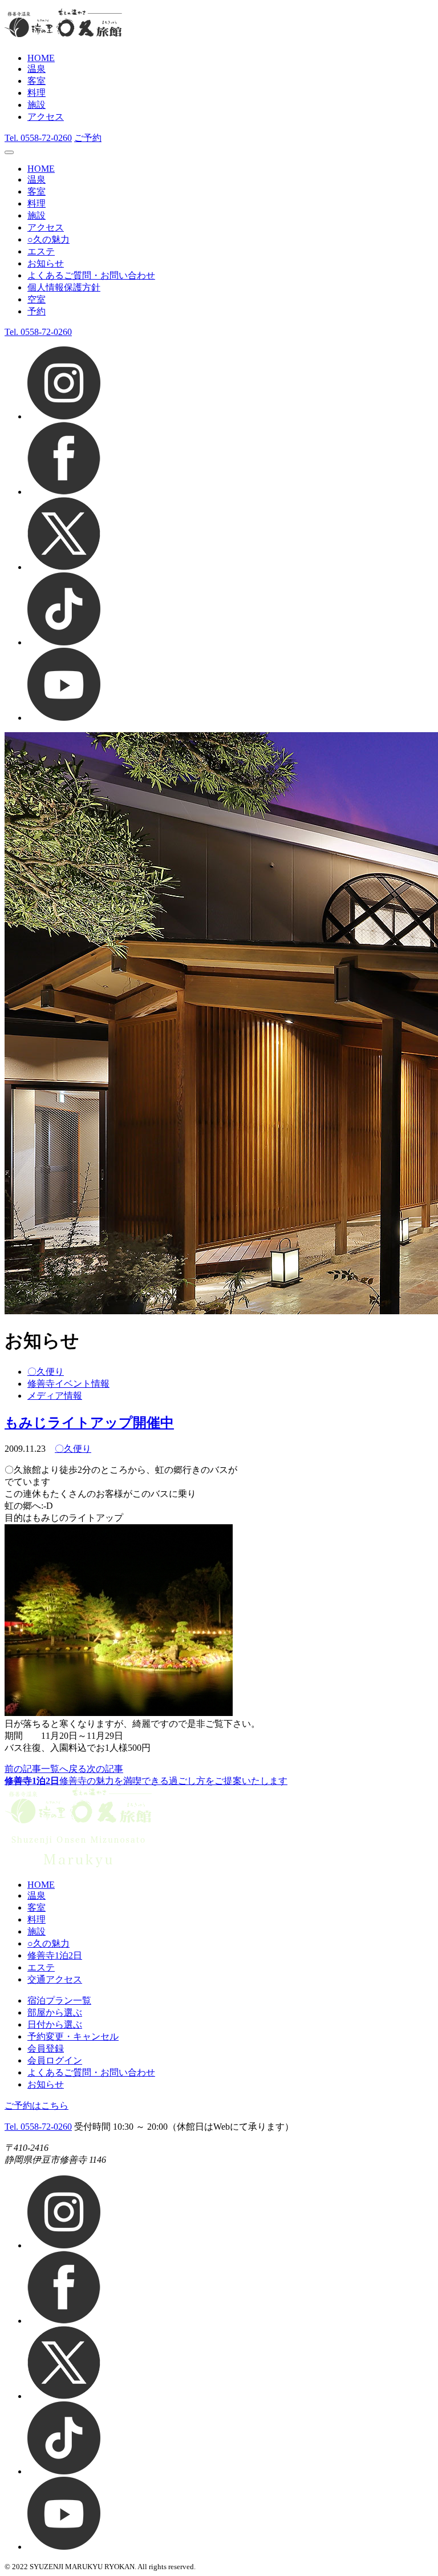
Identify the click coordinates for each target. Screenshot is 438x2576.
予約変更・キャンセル (73, 2036)
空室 (36, 299)
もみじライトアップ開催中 (89, 1423)
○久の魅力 (48, 239)
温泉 (36, 69)
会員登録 (46, 2048)
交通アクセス (55, 1979)
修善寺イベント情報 (68, 1384)
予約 (36, 311)
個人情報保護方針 (64, 287)
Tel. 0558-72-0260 (38, 2127)
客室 (36, 81)
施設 (36, 105)
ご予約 (88, 138)
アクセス (46, 117)
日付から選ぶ (55, 2024)
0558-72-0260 (38, 138)
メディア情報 (55, 1396)
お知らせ (46, 263)
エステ (41, 251)
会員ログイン (55, 2060)
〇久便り (46, 1372)
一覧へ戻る (64, 1769)
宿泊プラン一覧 (59, 2000)
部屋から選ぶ (55, 2012)
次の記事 (105, 1769)
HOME (41, 58)
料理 (36, 93)
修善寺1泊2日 (55, 1955)
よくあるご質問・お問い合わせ (91, 275)
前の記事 (23, 1769)
